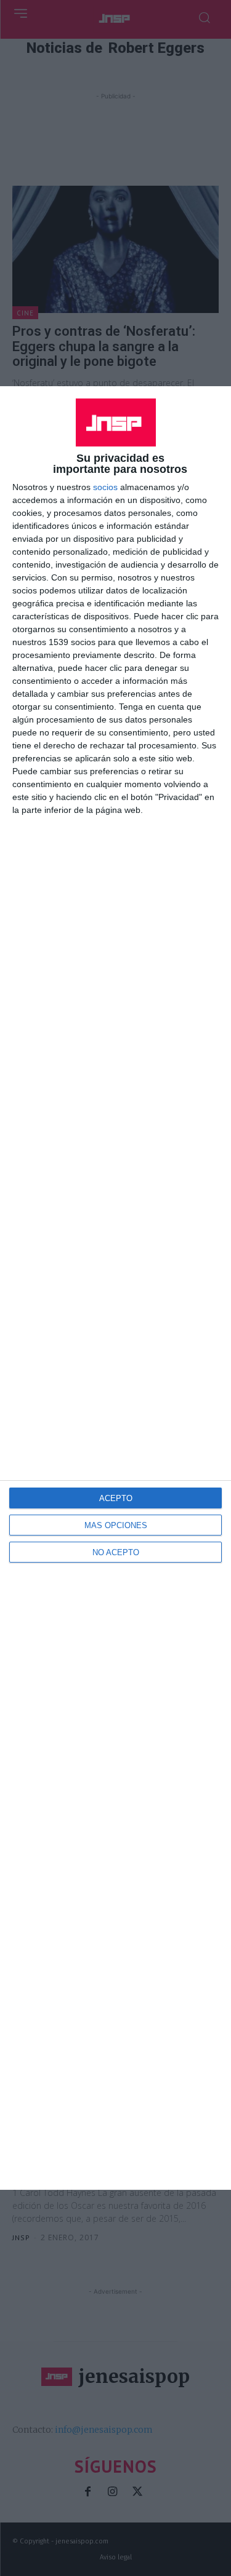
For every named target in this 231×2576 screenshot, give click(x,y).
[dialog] (115, 1288)
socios (105, 487)
